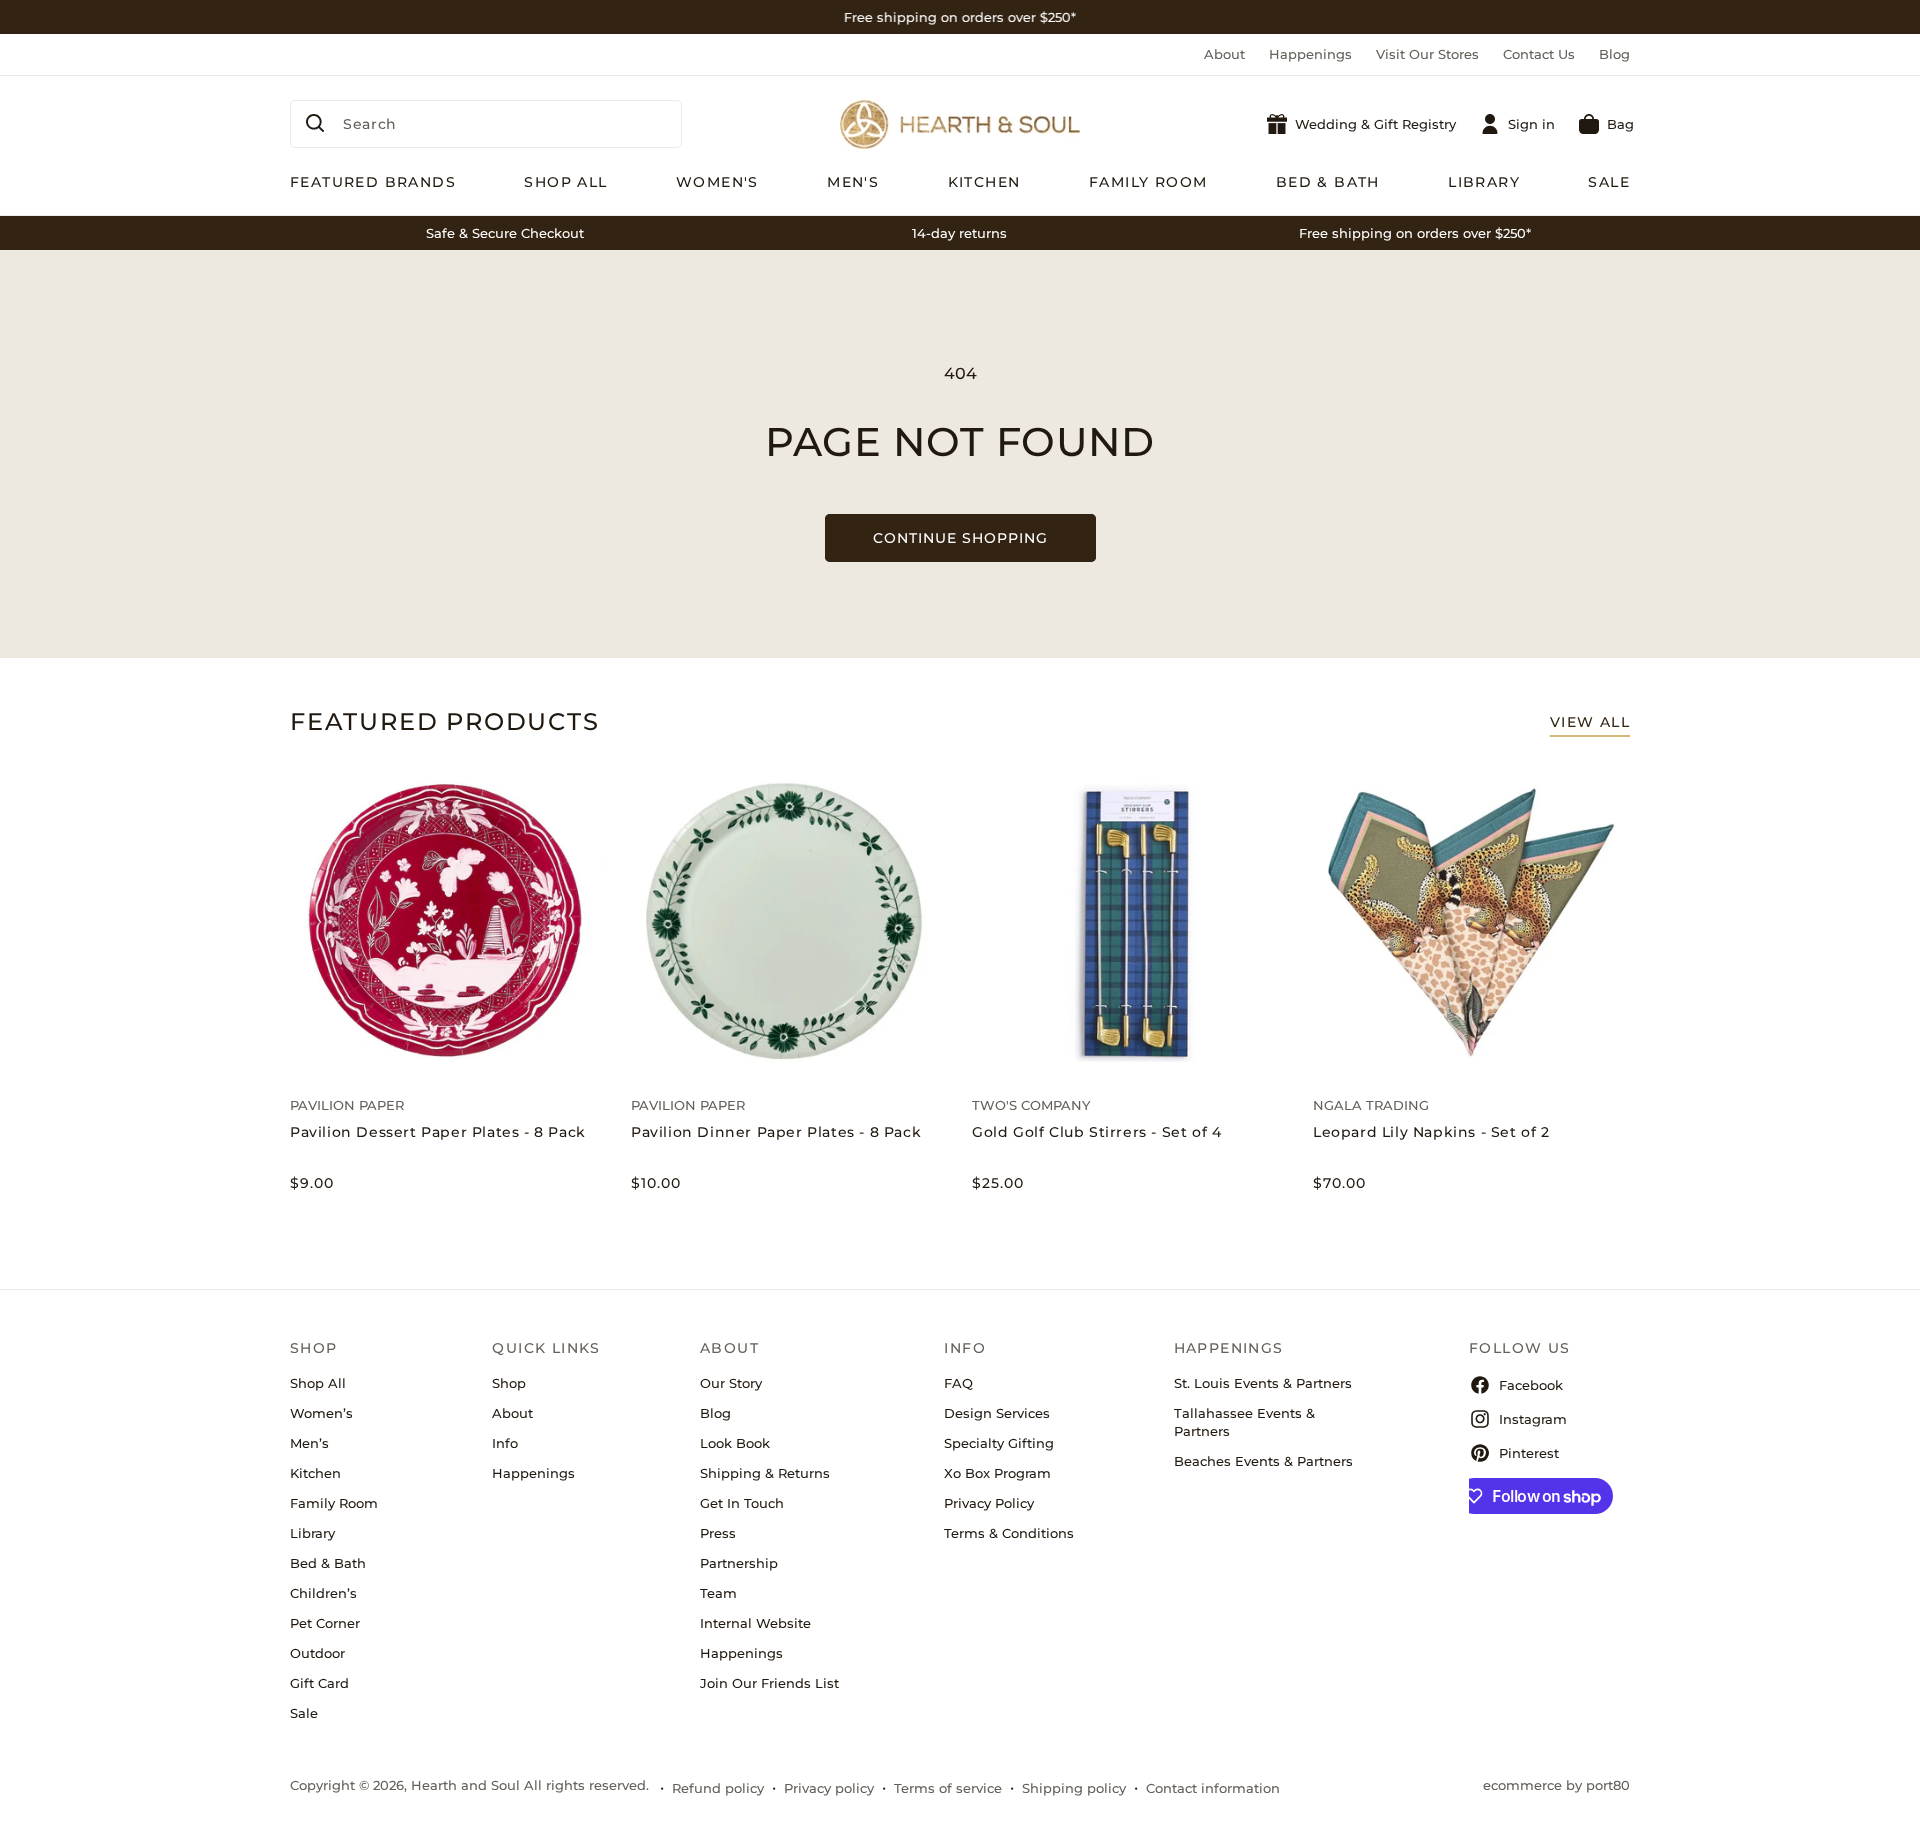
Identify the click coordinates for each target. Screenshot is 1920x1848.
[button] (1606, 124)
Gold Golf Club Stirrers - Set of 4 (1096, 1132)
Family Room (334, 1503)
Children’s (323, 1593)
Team (718, 1593)
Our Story (731, 1383)
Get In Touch (742, 1503)
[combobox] (486, 124)
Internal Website (755, 1623)
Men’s (309, 1443)
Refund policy (718, 1788)
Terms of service (948, 1788)
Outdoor (317, 1653)
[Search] (315, 123)
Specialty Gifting (999, 1443)
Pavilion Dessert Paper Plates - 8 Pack (438, 1132)
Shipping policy (1074, 1788)
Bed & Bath (328, 1563)
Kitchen (315, 1473)
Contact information (1213, 1788)
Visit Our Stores (1427, 54)
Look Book (735, 1443)
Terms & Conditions (1009, 1533)
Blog (1614, 54)
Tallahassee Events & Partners (1244, 1422)
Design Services (997, 1413)
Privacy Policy (989, 1503)
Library (312, 1533)
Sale (304, 1713)
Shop (509, 1383)
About (1224, 54)
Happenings (1310, 54)
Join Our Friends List (769, 1683)
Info (505, 1443)
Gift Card (319, 1683)
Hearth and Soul (465, 1785)
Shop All (318, 1383)
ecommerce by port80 (1556, 1785)
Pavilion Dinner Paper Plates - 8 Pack (776, 1132)
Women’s (321, 1413)
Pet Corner (325, 1623)
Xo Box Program (997, 1473)
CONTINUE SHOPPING (960, 538)
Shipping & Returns (765, 1473)
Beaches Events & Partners (1263, 1461)
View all (1590, 722)
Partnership (739, 1563)
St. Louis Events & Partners (1263, 1383)
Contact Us (1539, 54)
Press (718, 1533)
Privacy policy (829, 1788)
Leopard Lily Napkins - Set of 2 (1431, 1132)
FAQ (958, 1383)
